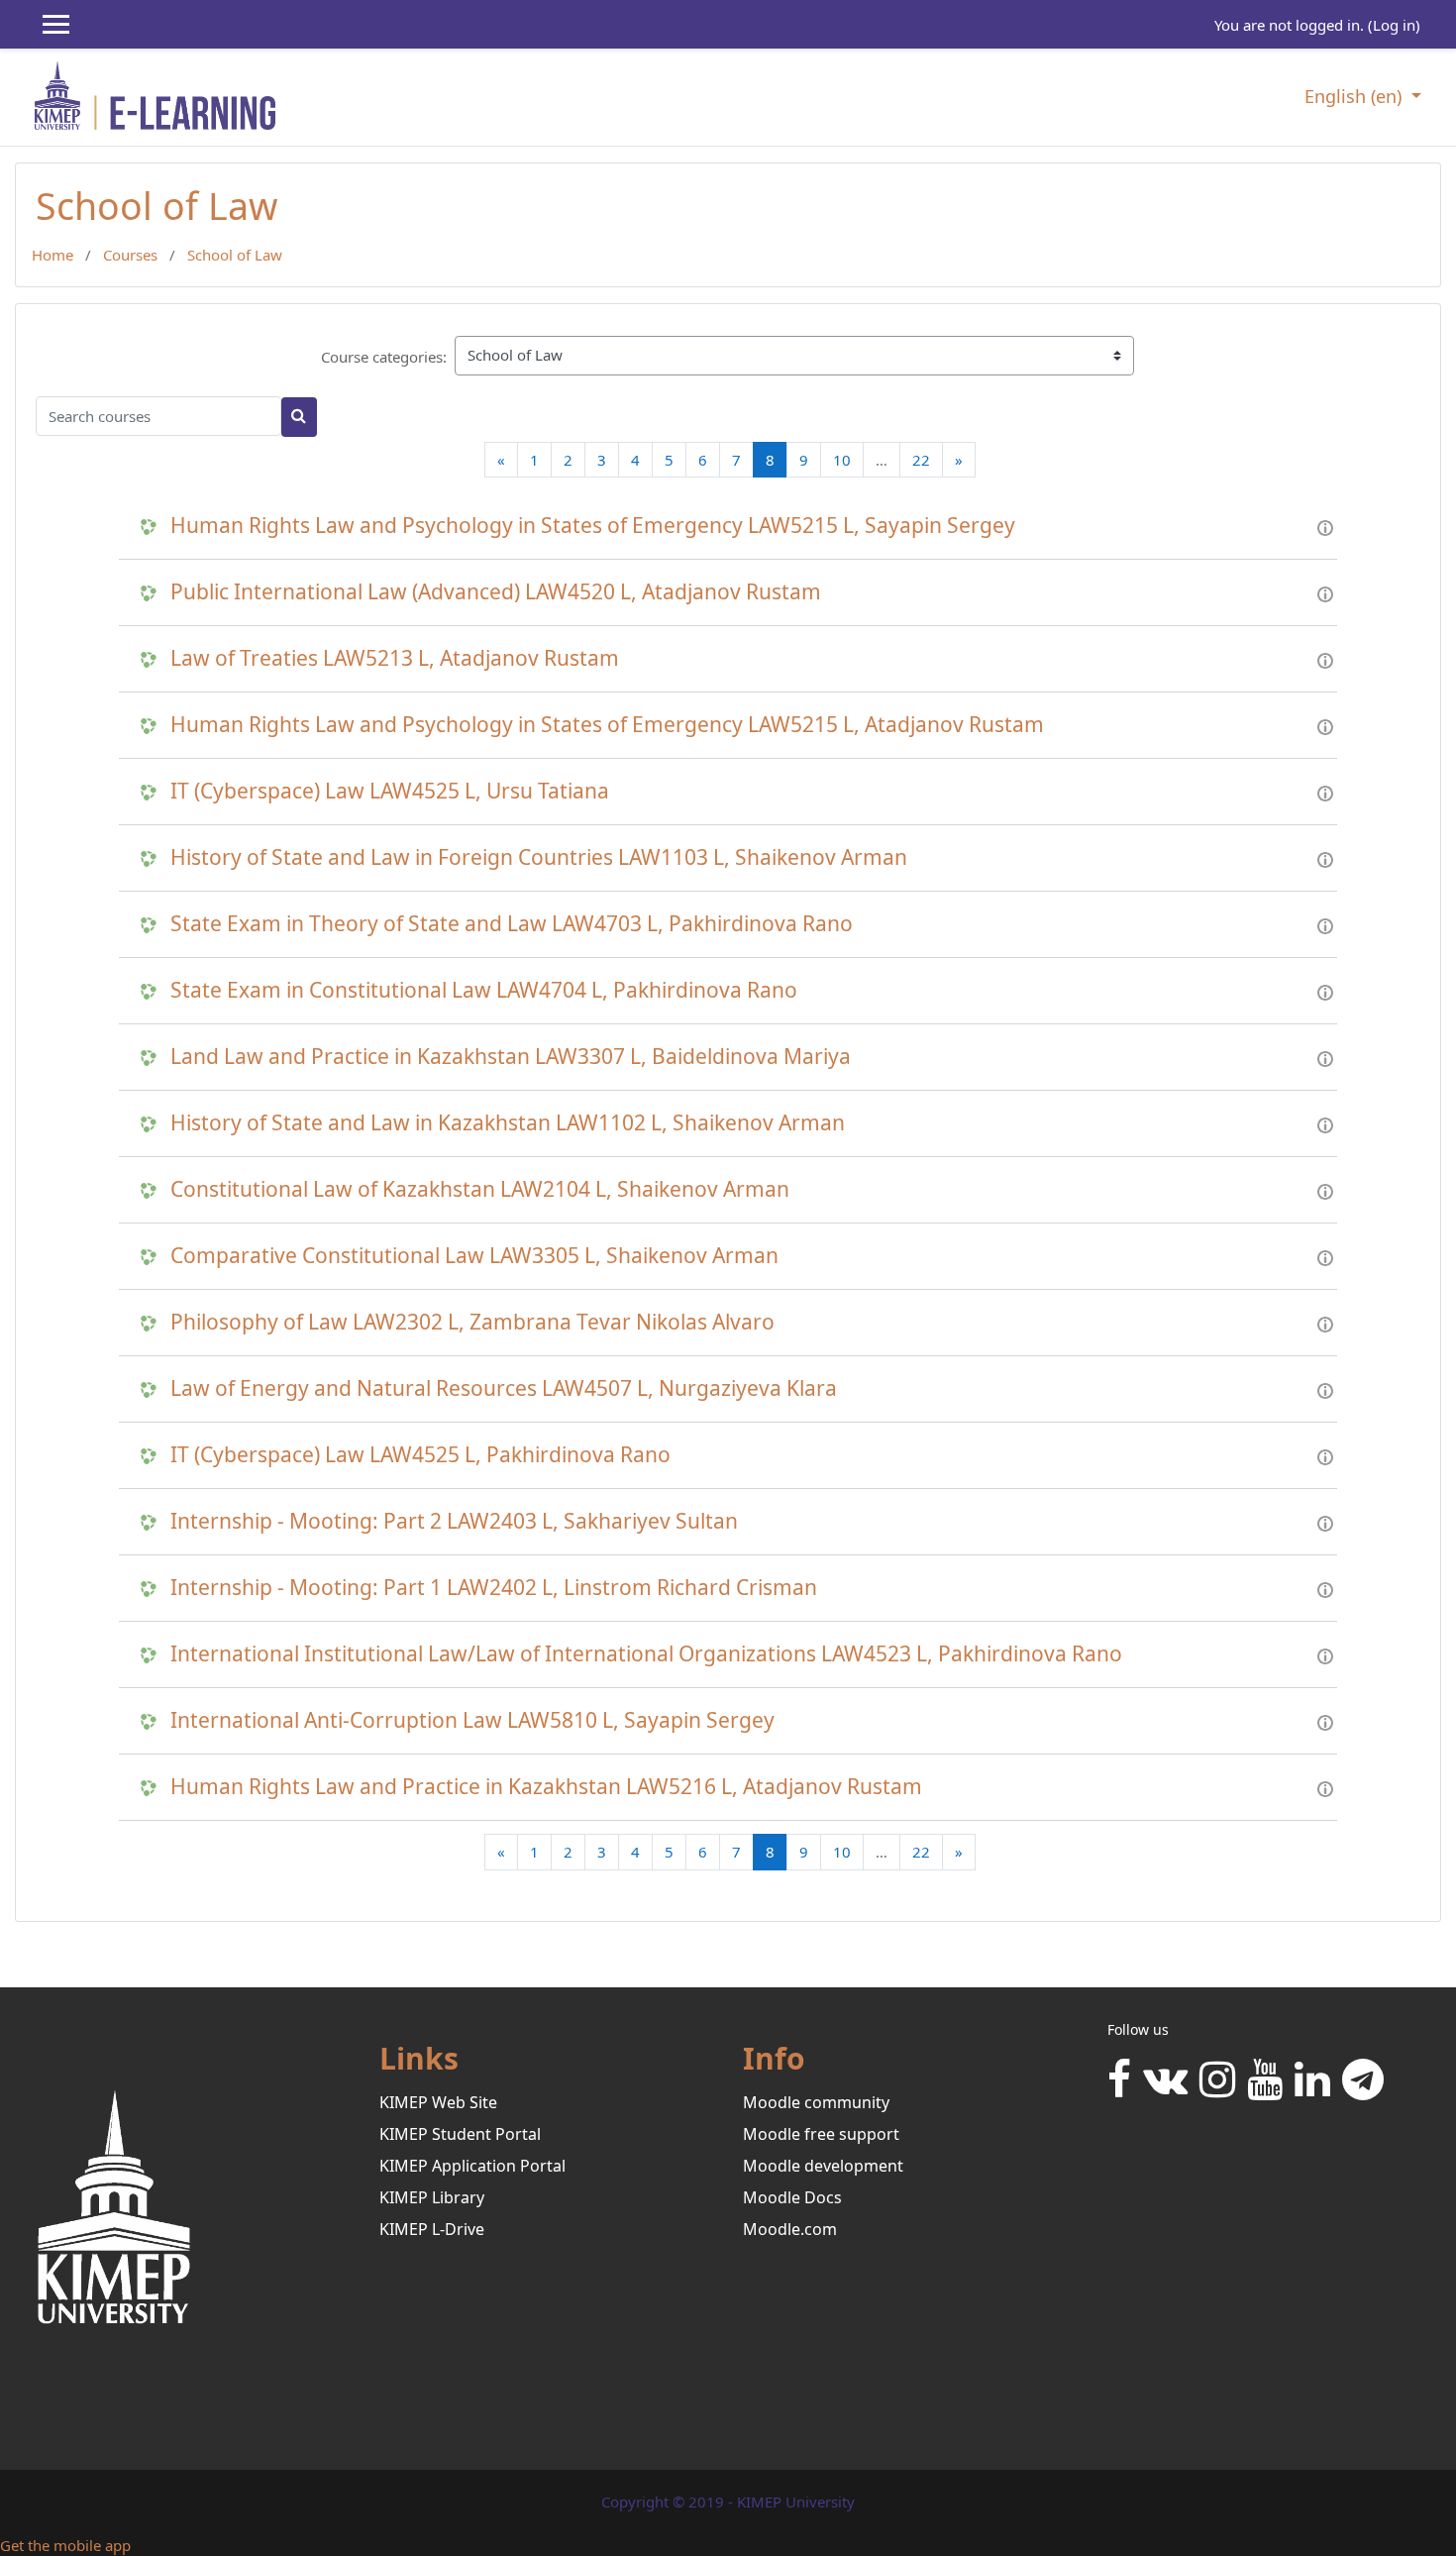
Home (52, 255)
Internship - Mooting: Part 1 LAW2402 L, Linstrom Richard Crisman (494, 1588)
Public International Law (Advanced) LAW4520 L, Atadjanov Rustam (496, 592)
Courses (130, 255)
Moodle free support (821, 2134)
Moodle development (823, 2166)
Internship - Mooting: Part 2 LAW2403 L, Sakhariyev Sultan (454, 1521)
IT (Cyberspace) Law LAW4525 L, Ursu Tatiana (390, 791)
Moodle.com (790, 2229)
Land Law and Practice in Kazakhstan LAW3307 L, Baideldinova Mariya (511, 1057)
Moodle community (816, 2102)
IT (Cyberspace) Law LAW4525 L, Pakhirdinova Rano (420, 1455)
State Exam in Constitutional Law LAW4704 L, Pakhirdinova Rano (484, 990)
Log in (1394, 25)
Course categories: (384, 357)
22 (921, 460)
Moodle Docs (792, 2197)
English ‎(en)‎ (1355, 96)
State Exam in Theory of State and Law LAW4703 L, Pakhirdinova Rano (512, 924)
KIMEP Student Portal (460, 2134)
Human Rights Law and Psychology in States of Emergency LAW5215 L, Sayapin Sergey (593, 526)
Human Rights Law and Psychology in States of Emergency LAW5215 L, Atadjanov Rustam (607, 725)
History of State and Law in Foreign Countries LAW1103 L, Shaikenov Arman (539, 857)
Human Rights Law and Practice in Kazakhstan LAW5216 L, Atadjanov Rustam (546, 1787)
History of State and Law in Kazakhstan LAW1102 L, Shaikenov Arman (508, 1123)
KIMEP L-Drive (432, 2229)
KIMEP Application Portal (472, 2166)
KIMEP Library (432, 2197)
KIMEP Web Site (438, 2102)
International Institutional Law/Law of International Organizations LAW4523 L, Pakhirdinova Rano (646, 1654)
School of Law (235, 255)
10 (842, 460)
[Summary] (1325, 526)
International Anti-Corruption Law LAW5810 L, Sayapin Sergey (472, 1720)
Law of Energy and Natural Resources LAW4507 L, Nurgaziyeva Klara (504, 1388)
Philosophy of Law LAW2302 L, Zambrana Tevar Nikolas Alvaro (472, 1322)
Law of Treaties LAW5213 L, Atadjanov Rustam (395, 658)
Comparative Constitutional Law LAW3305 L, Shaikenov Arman (474, 1256)
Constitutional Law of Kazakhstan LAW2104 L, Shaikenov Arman (480, 1189)
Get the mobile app (65, 2545)
